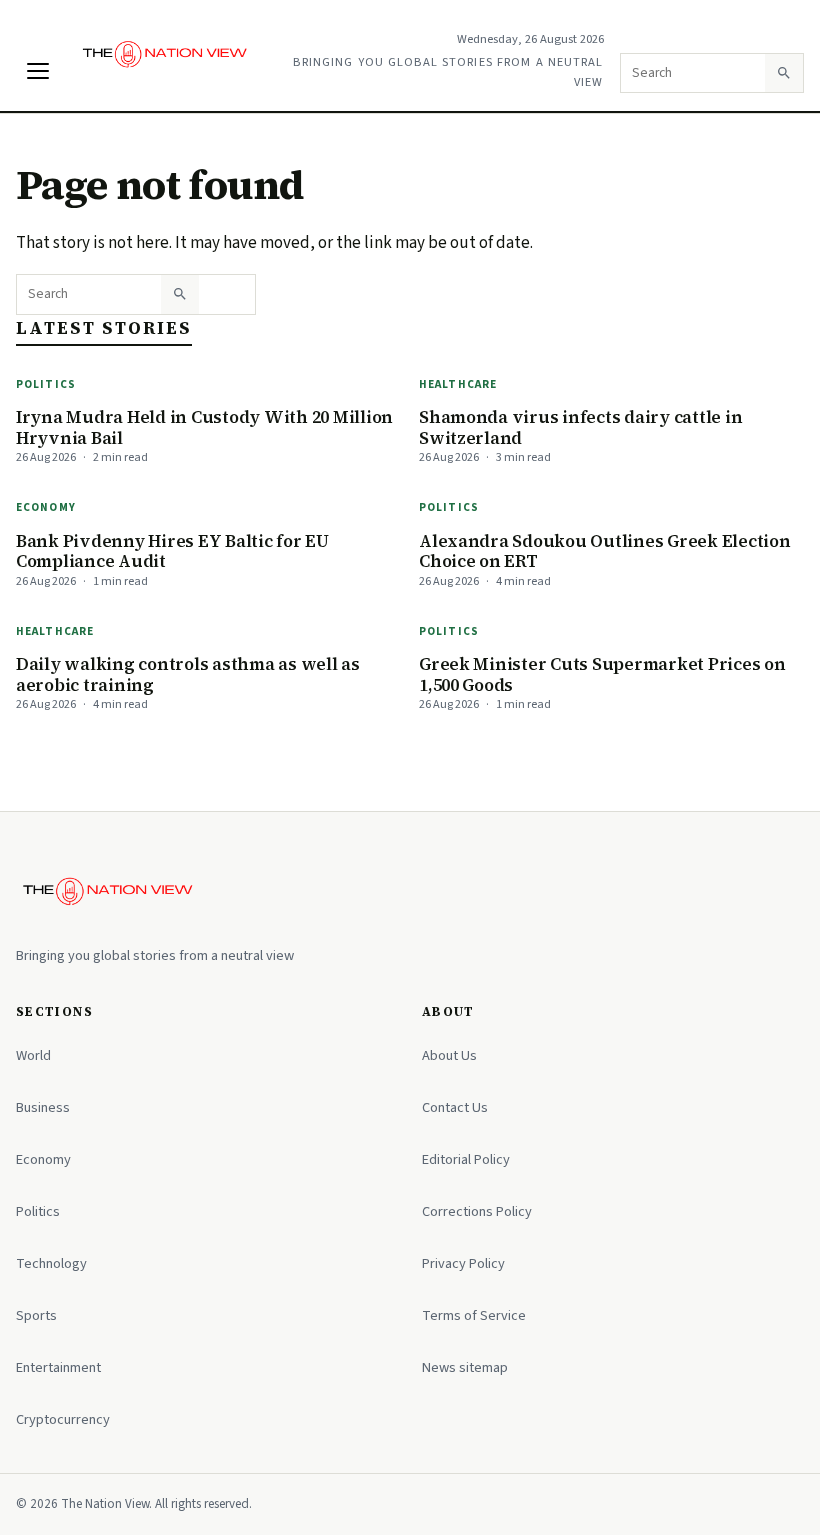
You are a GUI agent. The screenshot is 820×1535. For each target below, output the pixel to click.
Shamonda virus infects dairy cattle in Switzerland (580, 427)
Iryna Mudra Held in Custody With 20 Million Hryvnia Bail (204, 427)
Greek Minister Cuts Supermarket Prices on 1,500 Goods (602, 674)
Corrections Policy (477, 1211)
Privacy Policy (463, 1263)
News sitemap (465, 1367)
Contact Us (455, 1107)
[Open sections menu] (38, 71)
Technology (51, 1263)
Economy (46, 507)
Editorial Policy (466, 1159)
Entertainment (58, 1367)
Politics (46, 384)
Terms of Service (474, 1315)
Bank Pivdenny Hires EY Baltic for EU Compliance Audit (172, 551)
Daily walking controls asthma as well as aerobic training (188, 674)
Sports (36, 1315)
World (33, 1055)
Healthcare (458, 384)
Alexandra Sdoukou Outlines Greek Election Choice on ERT (605, 551)
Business (43, 1107)
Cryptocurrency (63, 1419)
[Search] (784, 73)
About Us (449, 1055)
